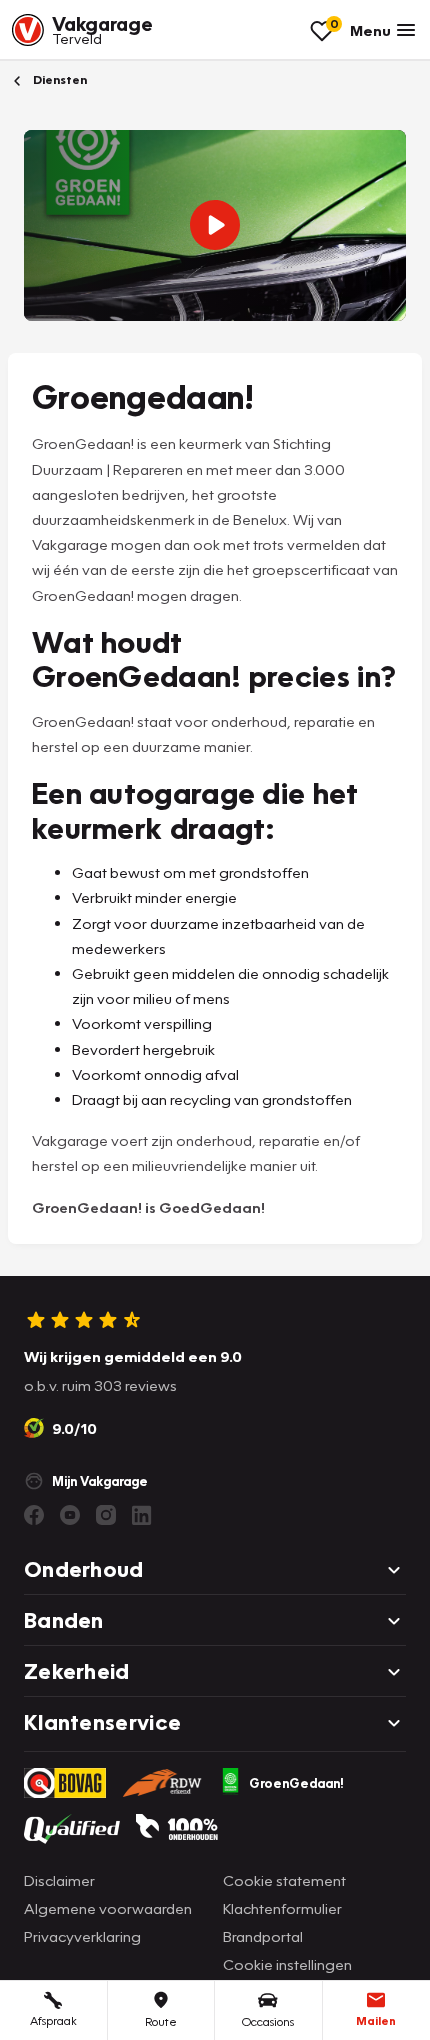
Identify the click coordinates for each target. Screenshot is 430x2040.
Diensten (58, 79)
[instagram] (106, 1515)
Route (161, 2021)
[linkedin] (142, 1515)
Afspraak (53, 2020)
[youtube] (70, 1515)
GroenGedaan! (296, 1783)
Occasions (268, 2021)
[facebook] (34, 1515)
